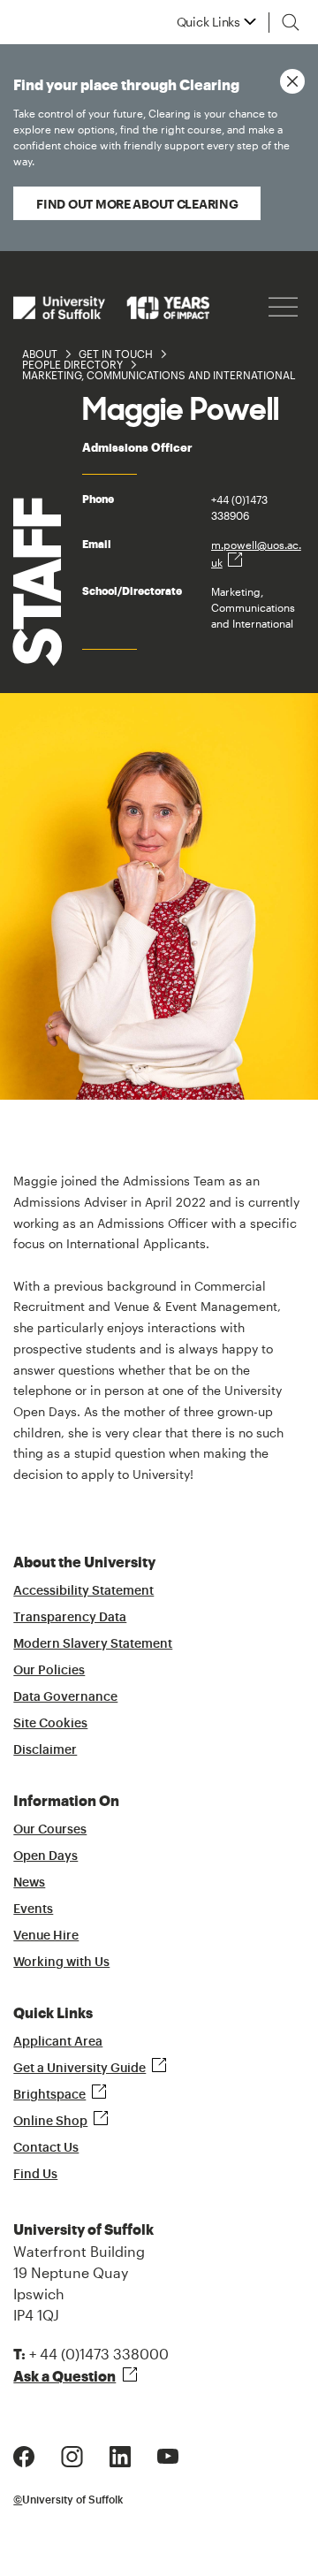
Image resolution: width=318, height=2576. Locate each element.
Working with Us (61, 1962)
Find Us (35, 2175)
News (29, 1883)
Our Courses (50, 1830)
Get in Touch (116, 354)
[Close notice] (292, 81)
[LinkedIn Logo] (120, 2454)
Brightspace (49, 2095)
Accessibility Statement (83, 1591)
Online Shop (50, 2122)
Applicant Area (58, 2042)
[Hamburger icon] (283, 307)
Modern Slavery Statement (93, 1644)
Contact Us (46, 2148)
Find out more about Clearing (137, 204)
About (40, 354)
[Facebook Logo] (24, 2454)
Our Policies (49, 1671)
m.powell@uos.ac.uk (256, 553)
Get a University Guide (79, 2069)
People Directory (72, 364)
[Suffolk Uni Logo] (111, 307)
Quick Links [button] (208, 22)
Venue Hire (46, 1936)
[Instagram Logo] (72, 2454)
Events (33, 1909)
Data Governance (65, 1697)
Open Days (45, 1856)
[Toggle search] (291, 22)
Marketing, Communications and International (159, 375)
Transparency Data (70, 1618)
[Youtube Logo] (168, 2454)
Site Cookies (50, 1724)
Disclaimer (45, 1750)
